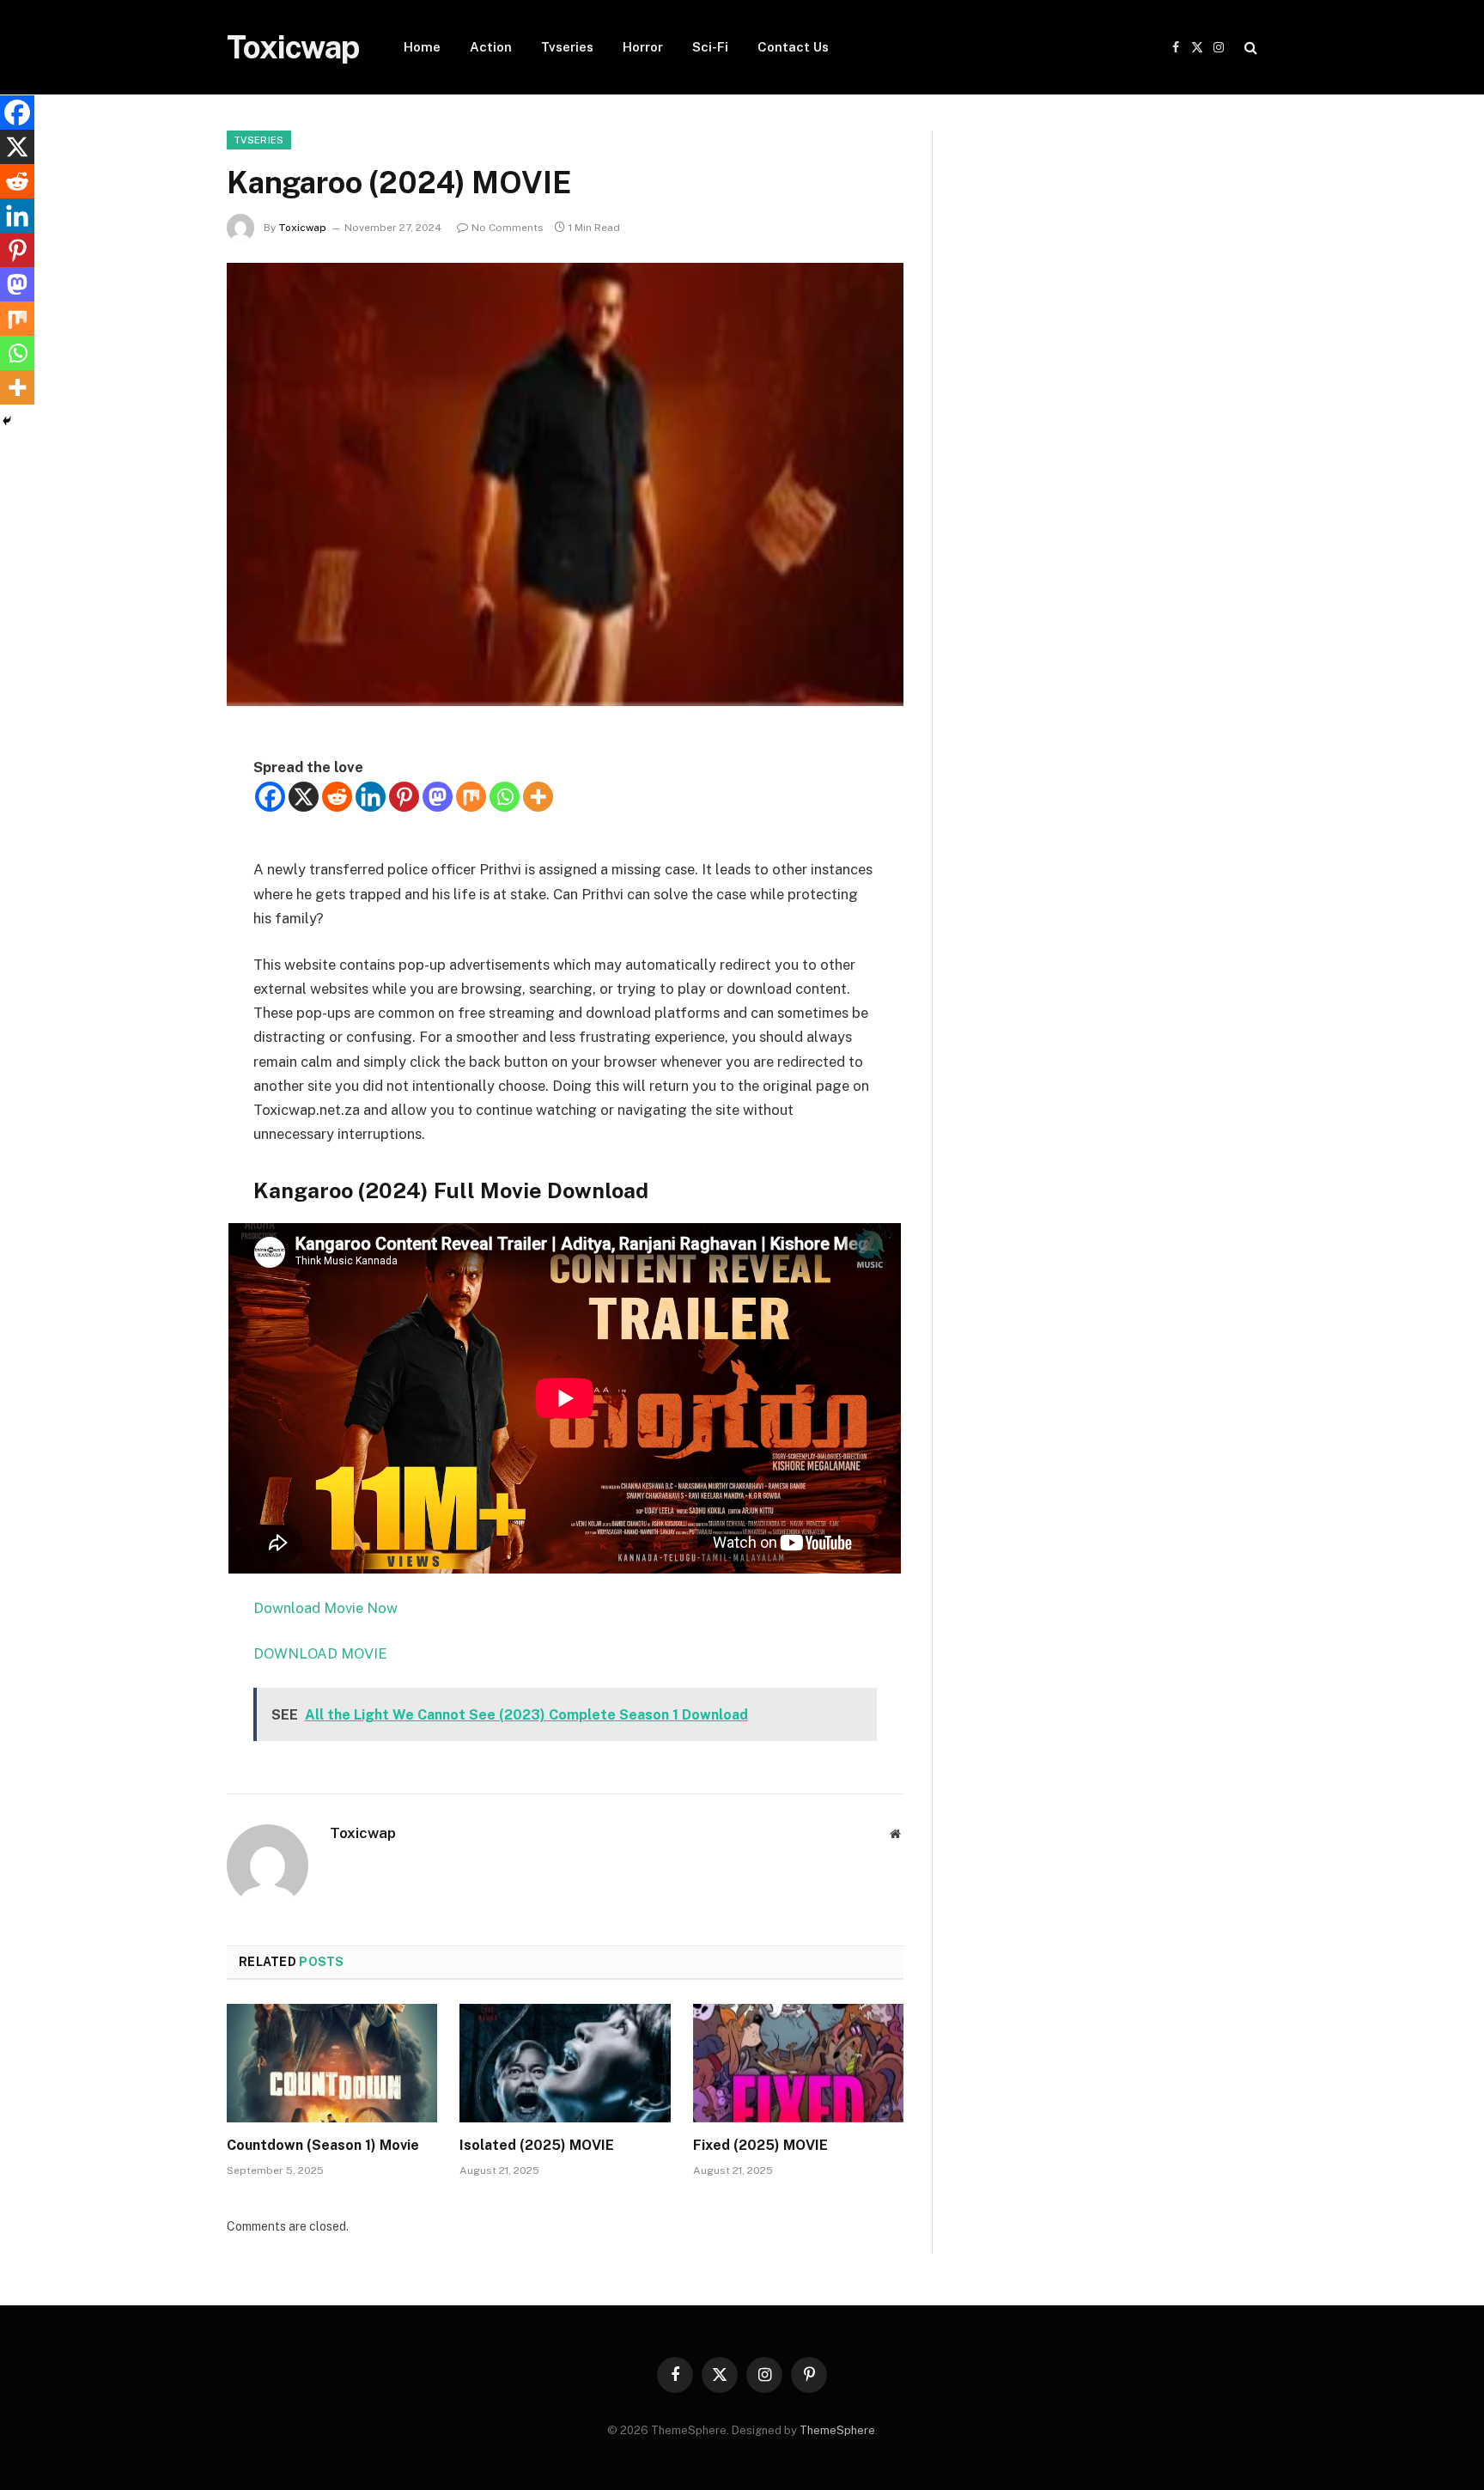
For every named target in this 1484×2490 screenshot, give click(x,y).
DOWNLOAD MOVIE (322, 1653)
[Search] (1249, 48)
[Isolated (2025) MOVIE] (565, 2063)
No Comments (508, 228)
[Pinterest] (404, 797)
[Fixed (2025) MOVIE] (798, 2063)
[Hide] (7, 421)
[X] (304, 797)
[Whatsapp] (505, 797)
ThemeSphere (837, 2430)
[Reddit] (337, 797)
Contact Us (793, 47)
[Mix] (471, 797)
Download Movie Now (325, 1608)
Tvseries (567, 47)
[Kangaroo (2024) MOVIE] (565, 484)
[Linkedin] (371, 797)
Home (422, 47)
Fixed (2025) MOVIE (760, 2145)
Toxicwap (302, 228)
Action (491, 47)
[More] (538, 797)
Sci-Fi (710, 47)
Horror (643, 47)
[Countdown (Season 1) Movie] (332, 2063)
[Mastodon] (438, 797)
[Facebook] (270, 797)
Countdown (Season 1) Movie (323, 2145)
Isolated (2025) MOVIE (537, 2145)
